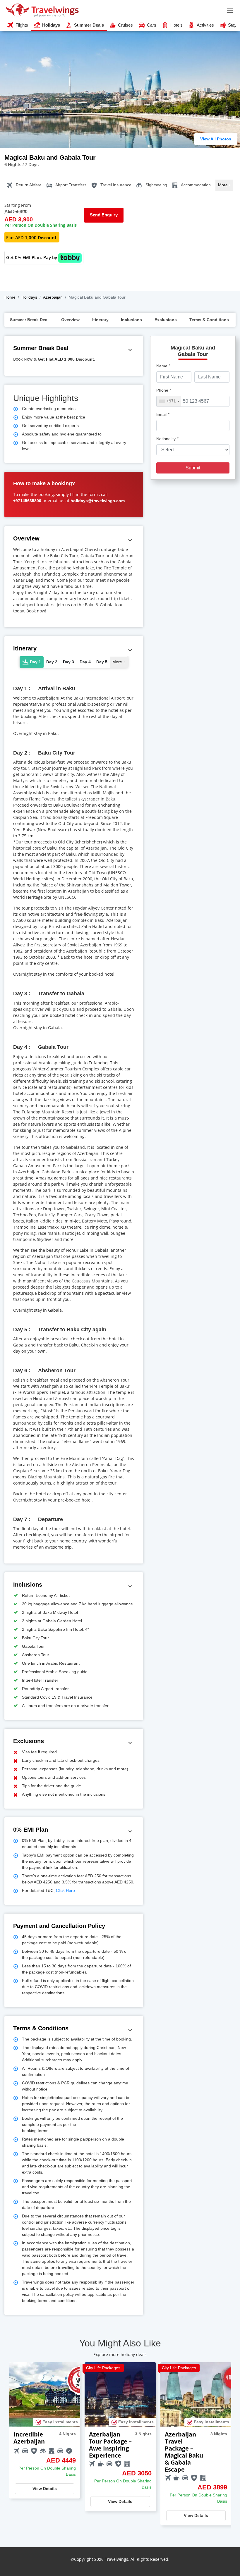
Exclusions (166, 320)
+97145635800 (27, 501)
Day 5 (102, 662)
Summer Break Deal (29, 320)
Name (163, 366)
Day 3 (68, 662)
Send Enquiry (104, 215)
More (224, 185)
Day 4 (85, 662)
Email (163, 414)
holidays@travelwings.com (98, 501)
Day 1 (35, 662)
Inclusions (131, 320)
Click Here (65, 1890)
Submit (193, 468)
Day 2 (52, 662)
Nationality (167, 439)
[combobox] (169, 401)
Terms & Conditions (209, 320)
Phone (164, 390)
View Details (45, 2489)
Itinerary (100, 320)
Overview (70, 320)
